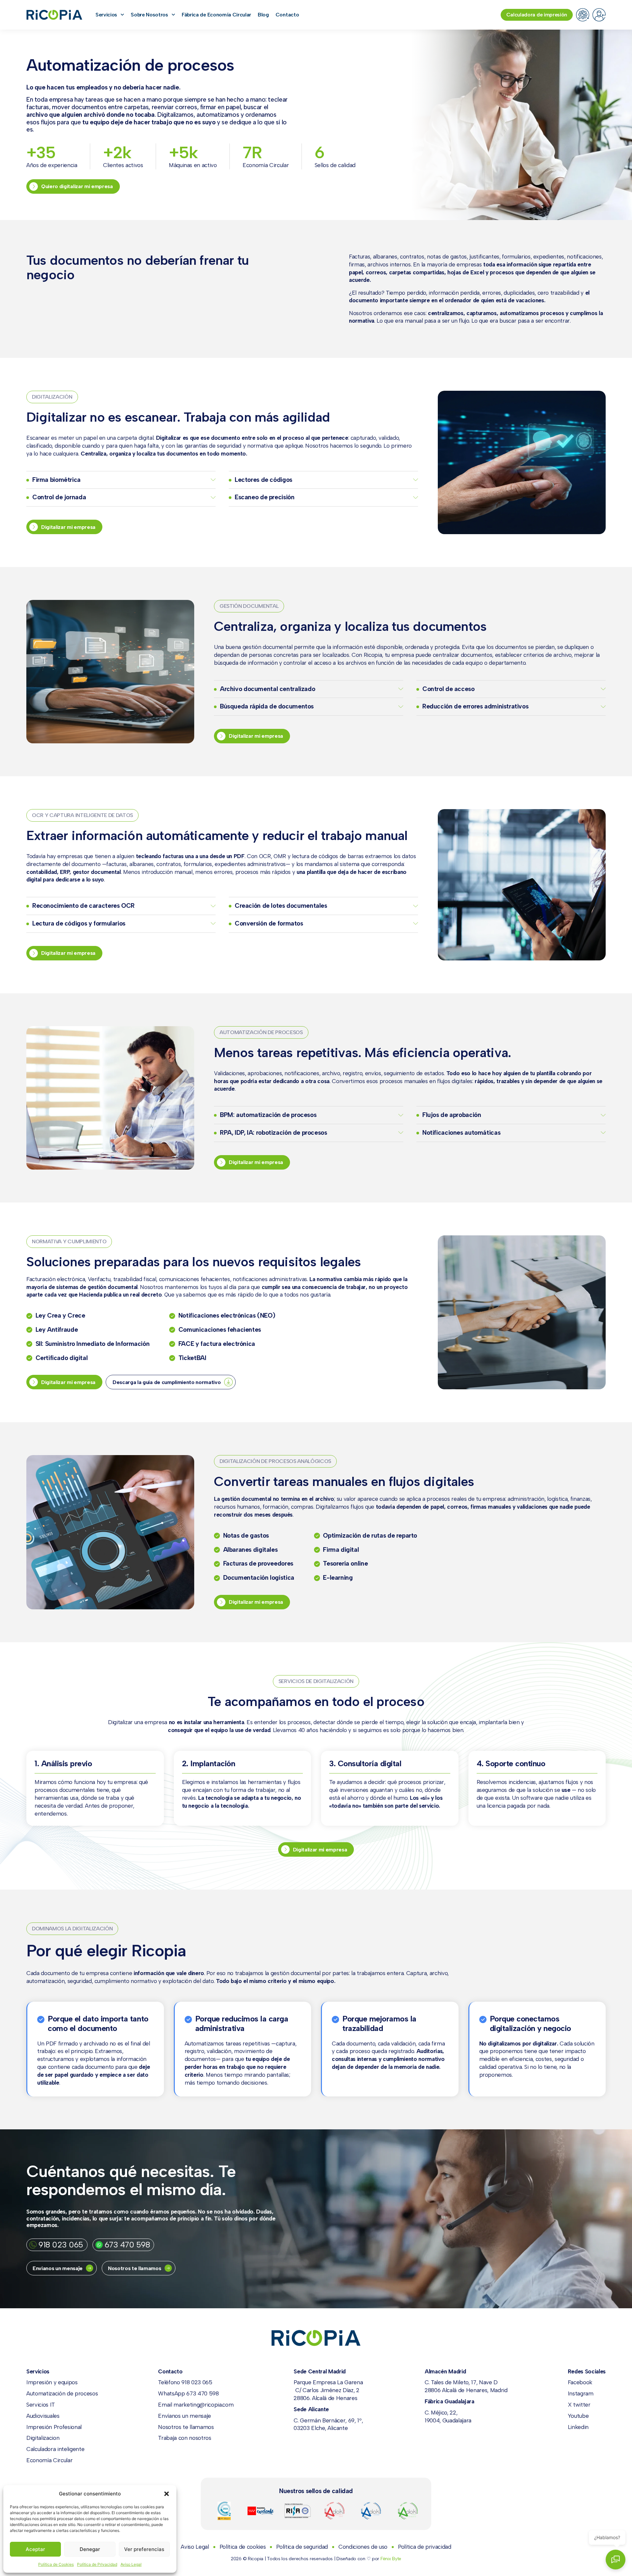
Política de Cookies (56, 2564)
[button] (167, 2494)
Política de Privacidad (97, 2564)
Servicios (106, 15)
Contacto (287, 15)
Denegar (90, 2549)
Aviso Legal (131, 2564)
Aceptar (35, 2549)
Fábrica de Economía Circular (216, 15)
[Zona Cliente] (599, 15)
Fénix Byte (391, 2559)
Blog (263, 15)
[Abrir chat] (616, 2560)
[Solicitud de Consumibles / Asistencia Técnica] (583, 15)
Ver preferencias (144, 2549)
